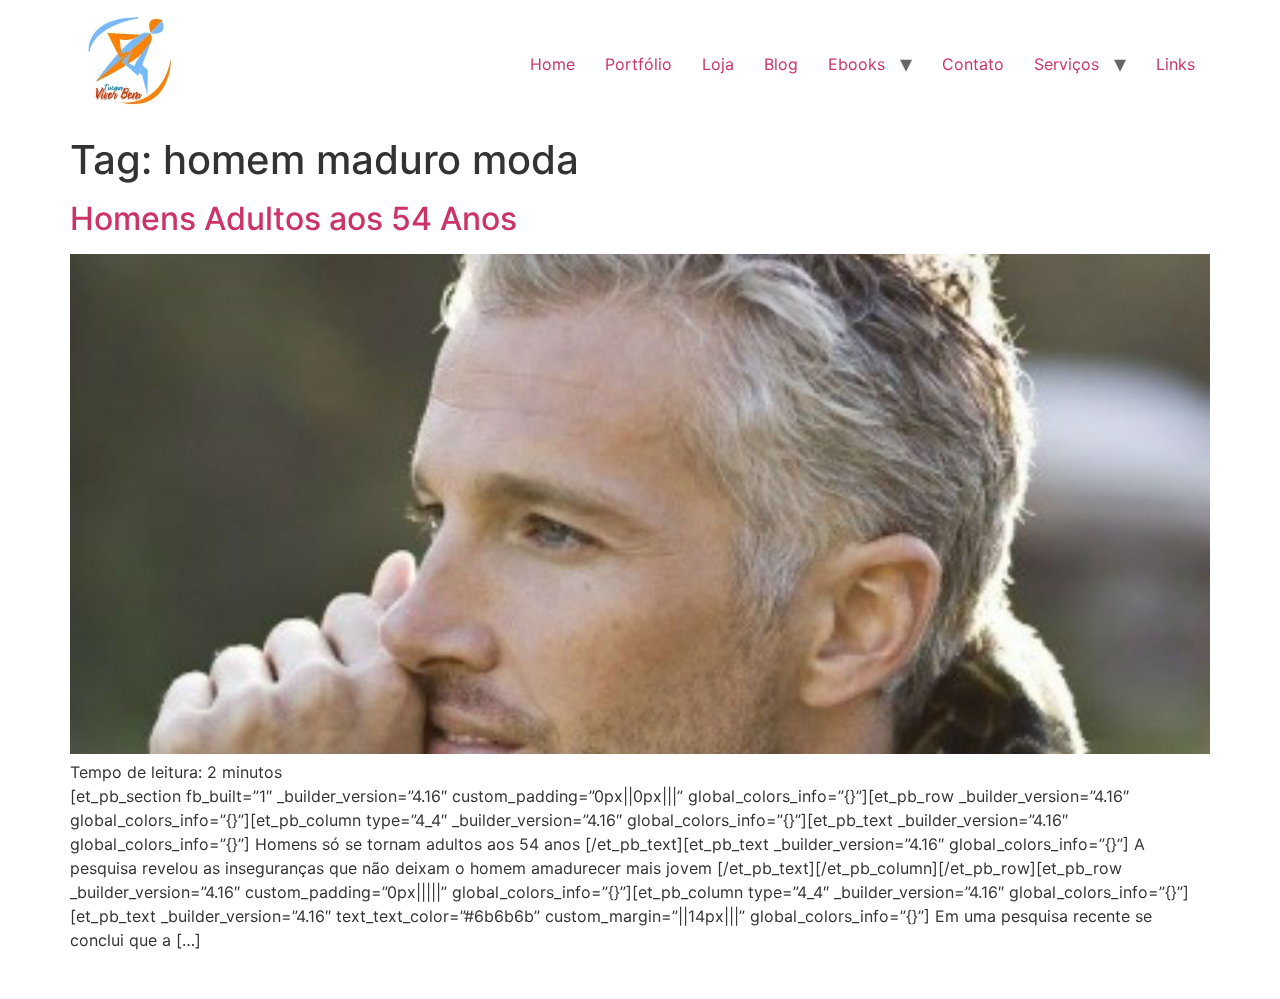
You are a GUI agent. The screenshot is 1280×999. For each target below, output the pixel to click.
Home (552, 64)
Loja (718, 64)
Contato (973, 64)
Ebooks (856, 64)
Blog (781, 64)
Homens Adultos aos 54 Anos (293, 218)
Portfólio (638, 64)
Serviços (1066, 64)
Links (1175, 64)
